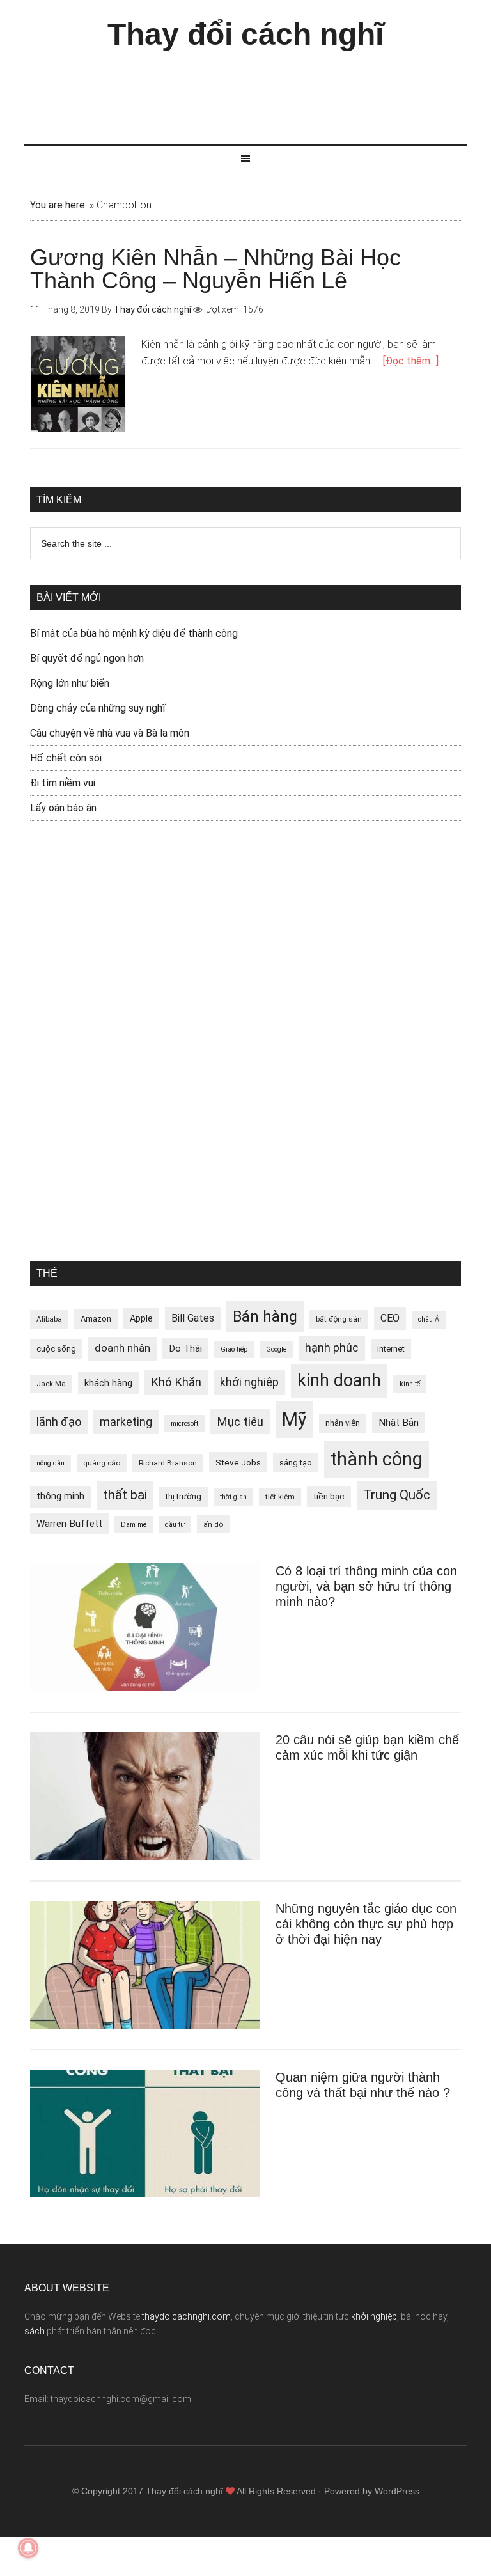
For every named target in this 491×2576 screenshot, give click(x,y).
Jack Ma (51, 1384)
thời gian (233, 1497)
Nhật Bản (399, 1423)
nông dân (51, 1463)
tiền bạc (329, 1496)
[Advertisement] (257, 91)
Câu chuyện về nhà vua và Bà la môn (110, 733)
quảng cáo (102, 1463)
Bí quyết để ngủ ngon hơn (87, 658)
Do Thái (185, 1348)
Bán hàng (265, 1316)
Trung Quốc (397, 1495)
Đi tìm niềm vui (63, 783)
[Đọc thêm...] (411, 361)
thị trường (183, 1496)
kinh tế (410, 1384)
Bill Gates (193, 1318)
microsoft (184, 1424)
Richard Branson (168, 1463)
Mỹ (294, 1419)
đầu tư (175, 1525)
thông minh (60, 1496)
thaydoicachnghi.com (186, 2316)
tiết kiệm (280, 1497)
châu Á (429, 1319)
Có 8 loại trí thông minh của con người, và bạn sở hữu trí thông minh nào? (366, 1586)
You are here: (58, 205)
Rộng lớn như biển (70, 683)
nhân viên (343, 1423)
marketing (126, 1422)
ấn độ (213, 1524)
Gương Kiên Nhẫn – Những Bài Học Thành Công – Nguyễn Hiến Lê (215, 269)
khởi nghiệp (249, 1382)
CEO (390, 1318)
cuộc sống (56, 1349)
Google (276, 1349)
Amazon (96, 1319)
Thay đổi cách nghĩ (245, 34)
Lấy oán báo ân (63, 808)
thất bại (125, 1495)
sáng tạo (296, 1463)
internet (391, 1349)
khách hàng (108, 1383)
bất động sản (339, 1319)
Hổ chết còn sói (66, 758)
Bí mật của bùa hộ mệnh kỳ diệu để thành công (134, 633)
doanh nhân (122, 1348)
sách (35, 2331)
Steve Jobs (238, 1462)
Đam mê (134, 1525)
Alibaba (49, 1319)
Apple (141, 1318)
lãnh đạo (59, 1422)
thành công (377, 1459)
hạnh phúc (332, 1348)
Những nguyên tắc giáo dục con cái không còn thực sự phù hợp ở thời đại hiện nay (366, 1924)
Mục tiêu (240, 1422)
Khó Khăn (176, 1382)
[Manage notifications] (28, 2548)
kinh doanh (339, 1380)
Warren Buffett (69, 1524)
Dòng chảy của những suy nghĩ (98, 708)
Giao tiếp (234, 1349)
